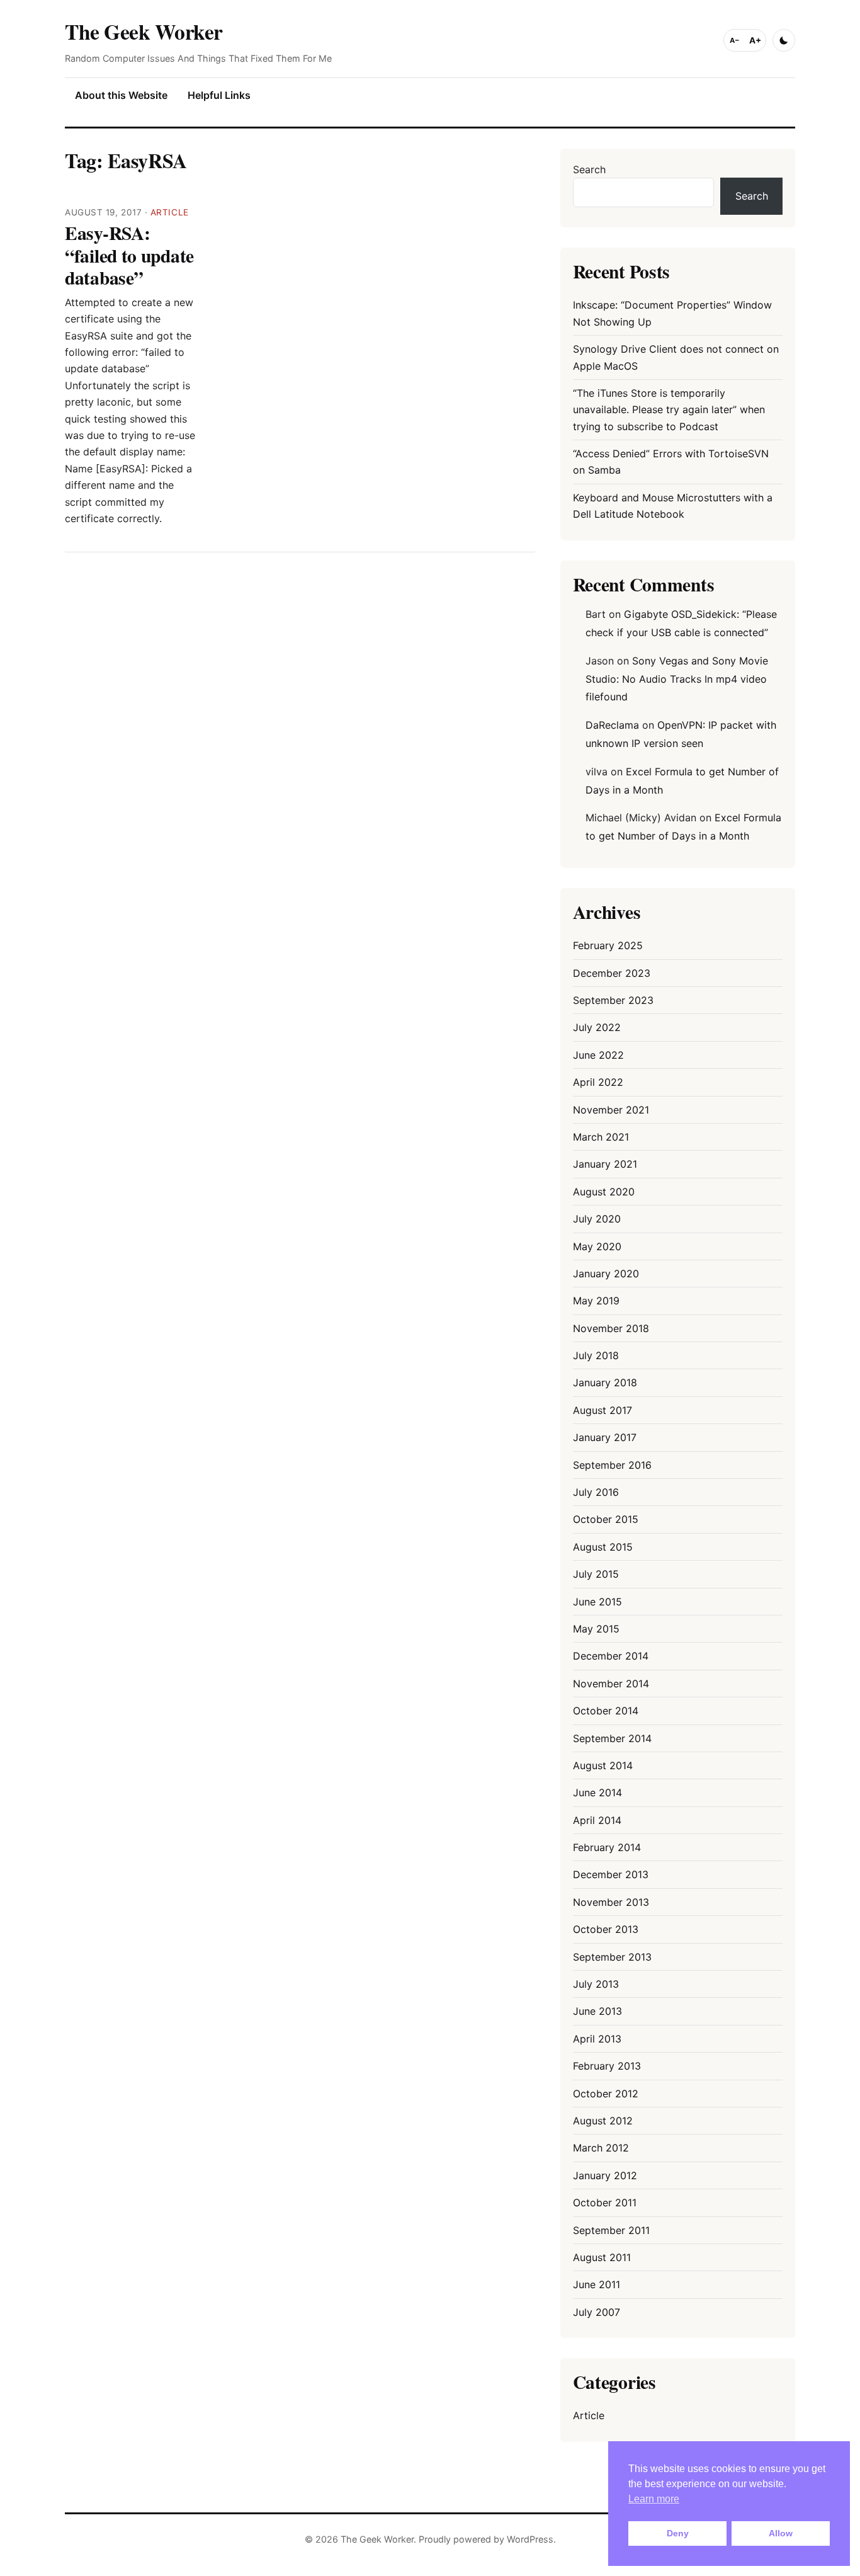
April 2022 (598, 1082)
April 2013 (597, 2039)
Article (170, 212)
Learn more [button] (654, 2499)
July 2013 (596, 1984)
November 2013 (611, 1902)
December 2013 (611, 1874)
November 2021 (611, 1110)
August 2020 (604, 1192)
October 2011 (605, 2203)
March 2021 (601, 1137)
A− (735, 40)
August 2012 (603, 2121)
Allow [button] (781, 2533)
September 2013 (612, 1957)
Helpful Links (219, 95)
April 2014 (597, 1820)
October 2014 (606, 1711)
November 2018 (611, 1328)
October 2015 (606, 1519)
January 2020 (606, 1274)
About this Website (121, 95)
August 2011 (602, 2257)
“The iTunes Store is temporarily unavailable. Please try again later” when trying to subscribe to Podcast (669, 410)
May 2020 (597, 1246)
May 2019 (596, 1301)
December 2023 (612, 973)
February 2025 (608, 945)
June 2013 (597, 2011)
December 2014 (611, 1656)
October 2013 (606, 1929)
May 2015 (596, 1629)
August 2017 (603, 1410)
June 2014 (597, 1792)
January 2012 (605, 2175)
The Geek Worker (144, 31)
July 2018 (596, 1355)
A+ (755, 40)
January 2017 (605, 1437)
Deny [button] (678, 2533)
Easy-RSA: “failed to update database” (129, 255)
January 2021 (605, 1164)
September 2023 (613, 1000)
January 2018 (605, 1382)
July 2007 (597, 2312)
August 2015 (603, 1547)
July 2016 (596, 1492)
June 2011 (597, 2284)
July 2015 (596, 1574)
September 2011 (611, 2230)
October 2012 (606, 2094)
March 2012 (601, 2148)
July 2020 (597, 1219)
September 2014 (612, 1738)
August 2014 (603, 1765)
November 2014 (611, 1684)
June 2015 (597, 1602)
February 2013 (607, 2066)
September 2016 (612, 1465)
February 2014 (607, 1847)
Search (589, 169)
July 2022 (597, 1027)
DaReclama (612, 725)
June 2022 (598, 1055)
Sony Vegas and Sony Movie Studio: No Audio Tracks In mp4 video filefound (677, 679)
